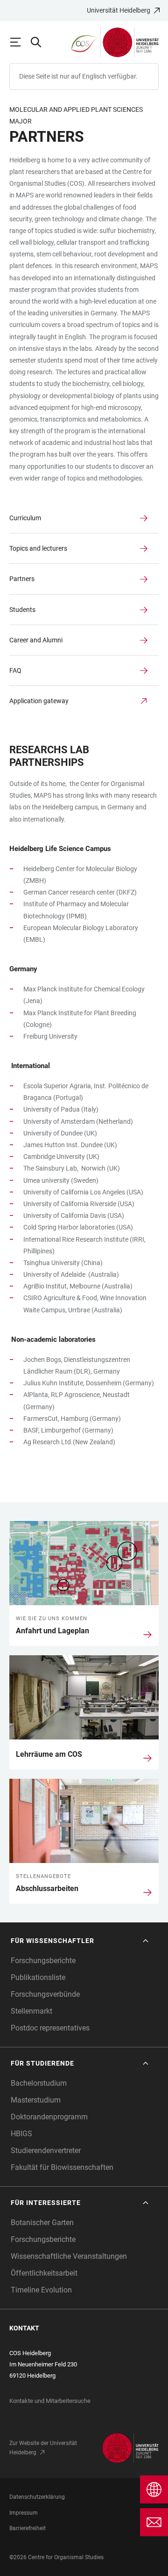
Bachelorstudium (39, 2083)
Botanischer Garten (42, 2223)
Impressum (24, 2513)
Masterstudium (36, 2100)
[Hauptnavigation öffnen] (20, 42)
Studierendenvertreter (46, 2150)
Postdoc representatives (50, 2028)
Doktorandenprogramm (49, 2117)
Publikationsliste (38, 1977)
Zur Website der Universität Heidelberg (43, 2448)
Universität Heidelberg (119, 10)
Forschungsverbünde (45, 1994)
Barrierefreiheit (28, 2528)
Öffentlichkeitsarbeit (44, 2273)
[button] (80, 1941)
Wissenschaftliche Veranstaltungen (69, 2256)
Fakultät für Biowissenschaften (62, 2167)
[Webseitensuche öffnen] (40, 42)
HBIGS (21, 2134)
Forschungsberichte (43, 1961)
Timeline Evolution (41, 2290)
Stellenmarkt (31, 2011)
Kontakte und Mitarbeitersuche (50, 2401)
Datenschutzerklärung (37, 2497)
